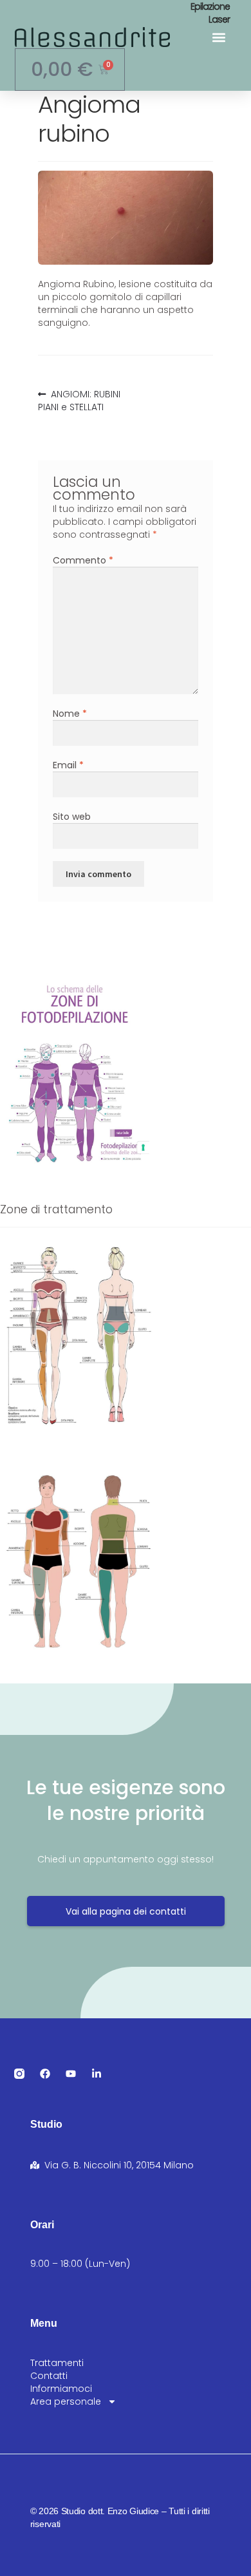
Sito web (72, 817)
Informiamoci (61, 2389)
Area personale (66, 2401)
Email (68, 765)
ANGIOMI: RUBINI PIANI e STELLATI (79, 401)
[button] (219, 37)
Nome (70, 714)
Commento (83, 560)
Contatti (49, 2376)
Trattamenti (57, 2363)
